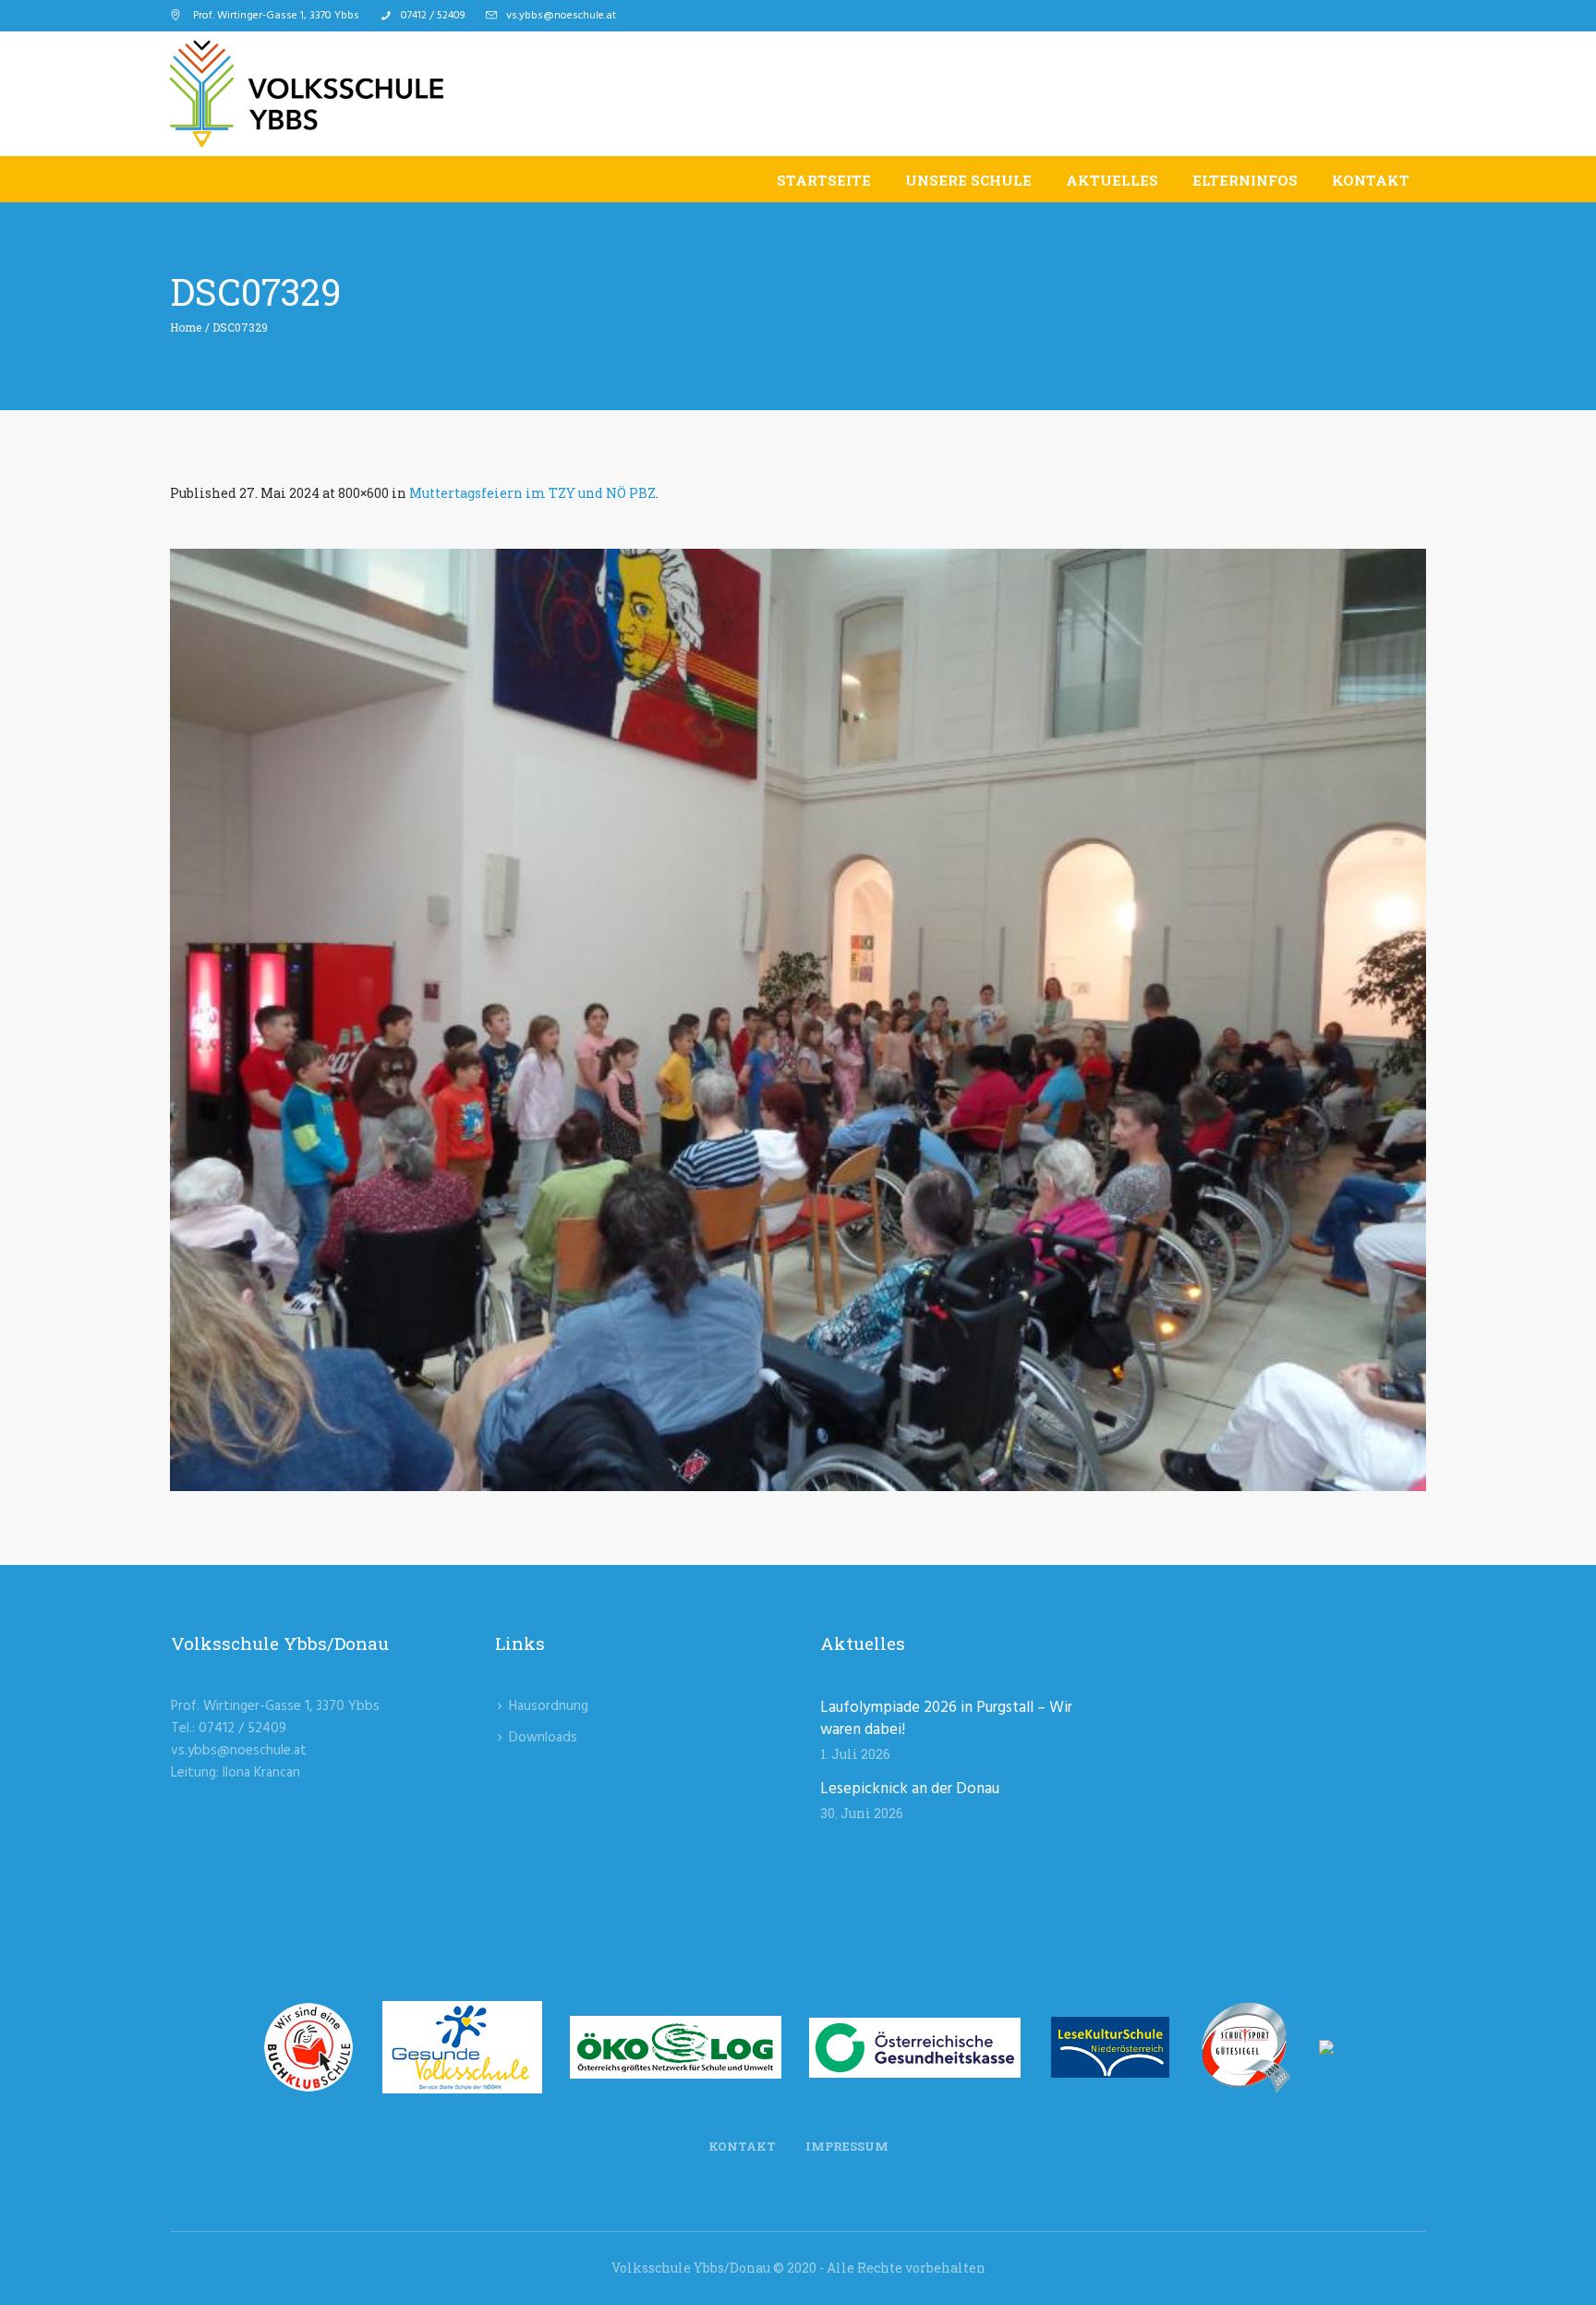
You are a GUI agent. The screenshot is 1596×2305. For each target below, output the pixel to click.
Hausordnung (549, 1706)
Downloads (543, 1738)
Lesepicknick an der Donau (910, 1789)
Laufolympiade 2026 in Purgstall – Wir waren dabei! (946, 1719)
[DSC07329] (798, 1020)
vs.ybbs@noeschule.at (561, 16)
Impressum (847, 2146)
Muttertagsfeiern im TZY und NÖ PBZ (532, 493)
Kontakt (742, 2146)
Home (186, 327)
